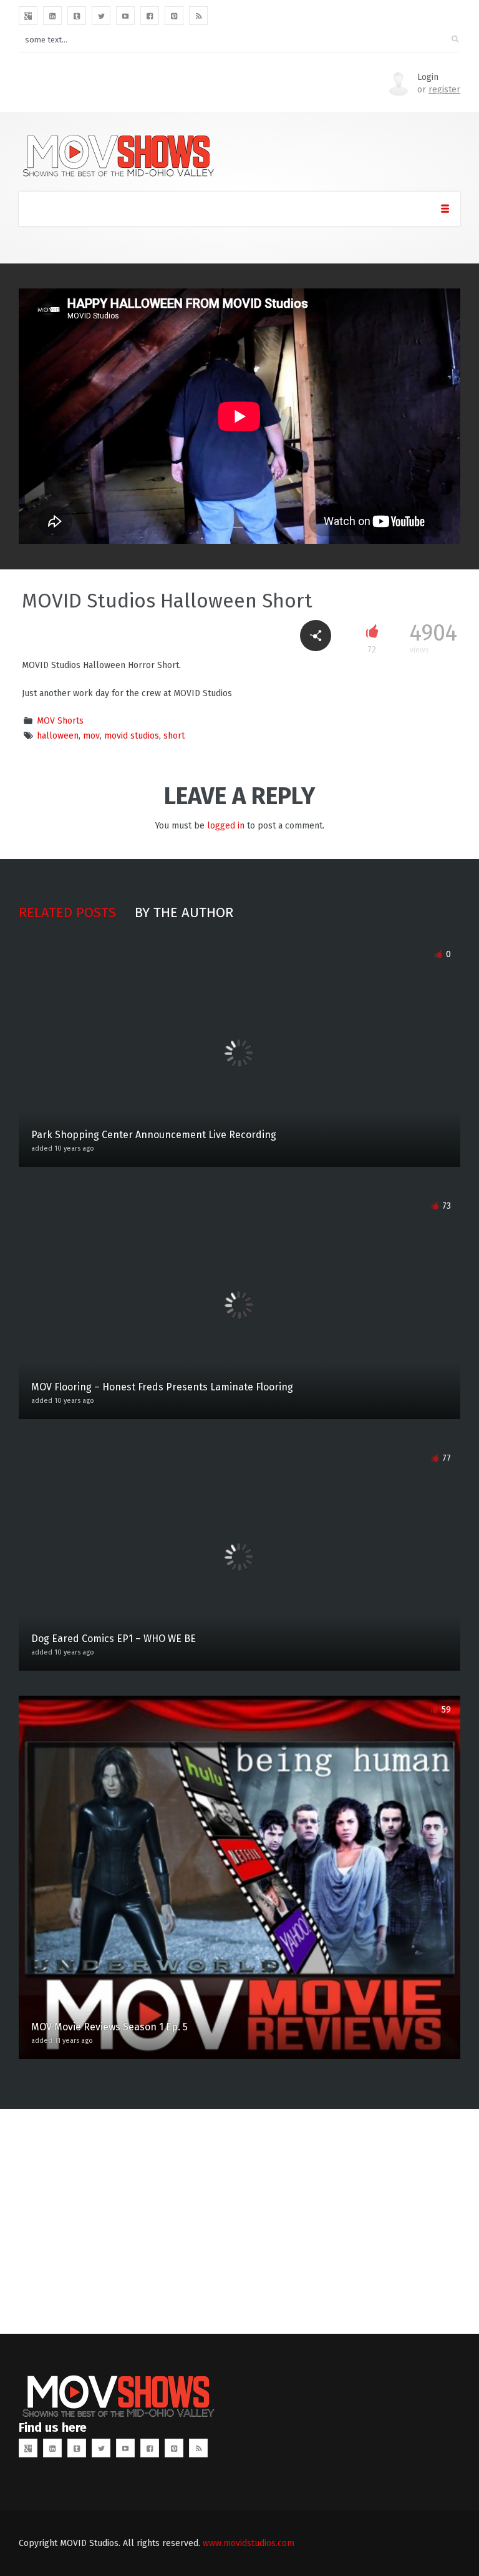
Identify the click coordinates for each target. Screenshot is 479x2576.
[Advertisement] (239, 2221)
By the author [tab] (184, 912)
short (174, 736)
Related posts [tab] (67, 912)
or (439, 90)
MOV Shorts (60, 721)
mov (91, 736)
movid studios (132, 736)
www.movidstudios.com (249, 2543)
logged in (226, 826)
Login (428, 77)
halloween (58, 736)
